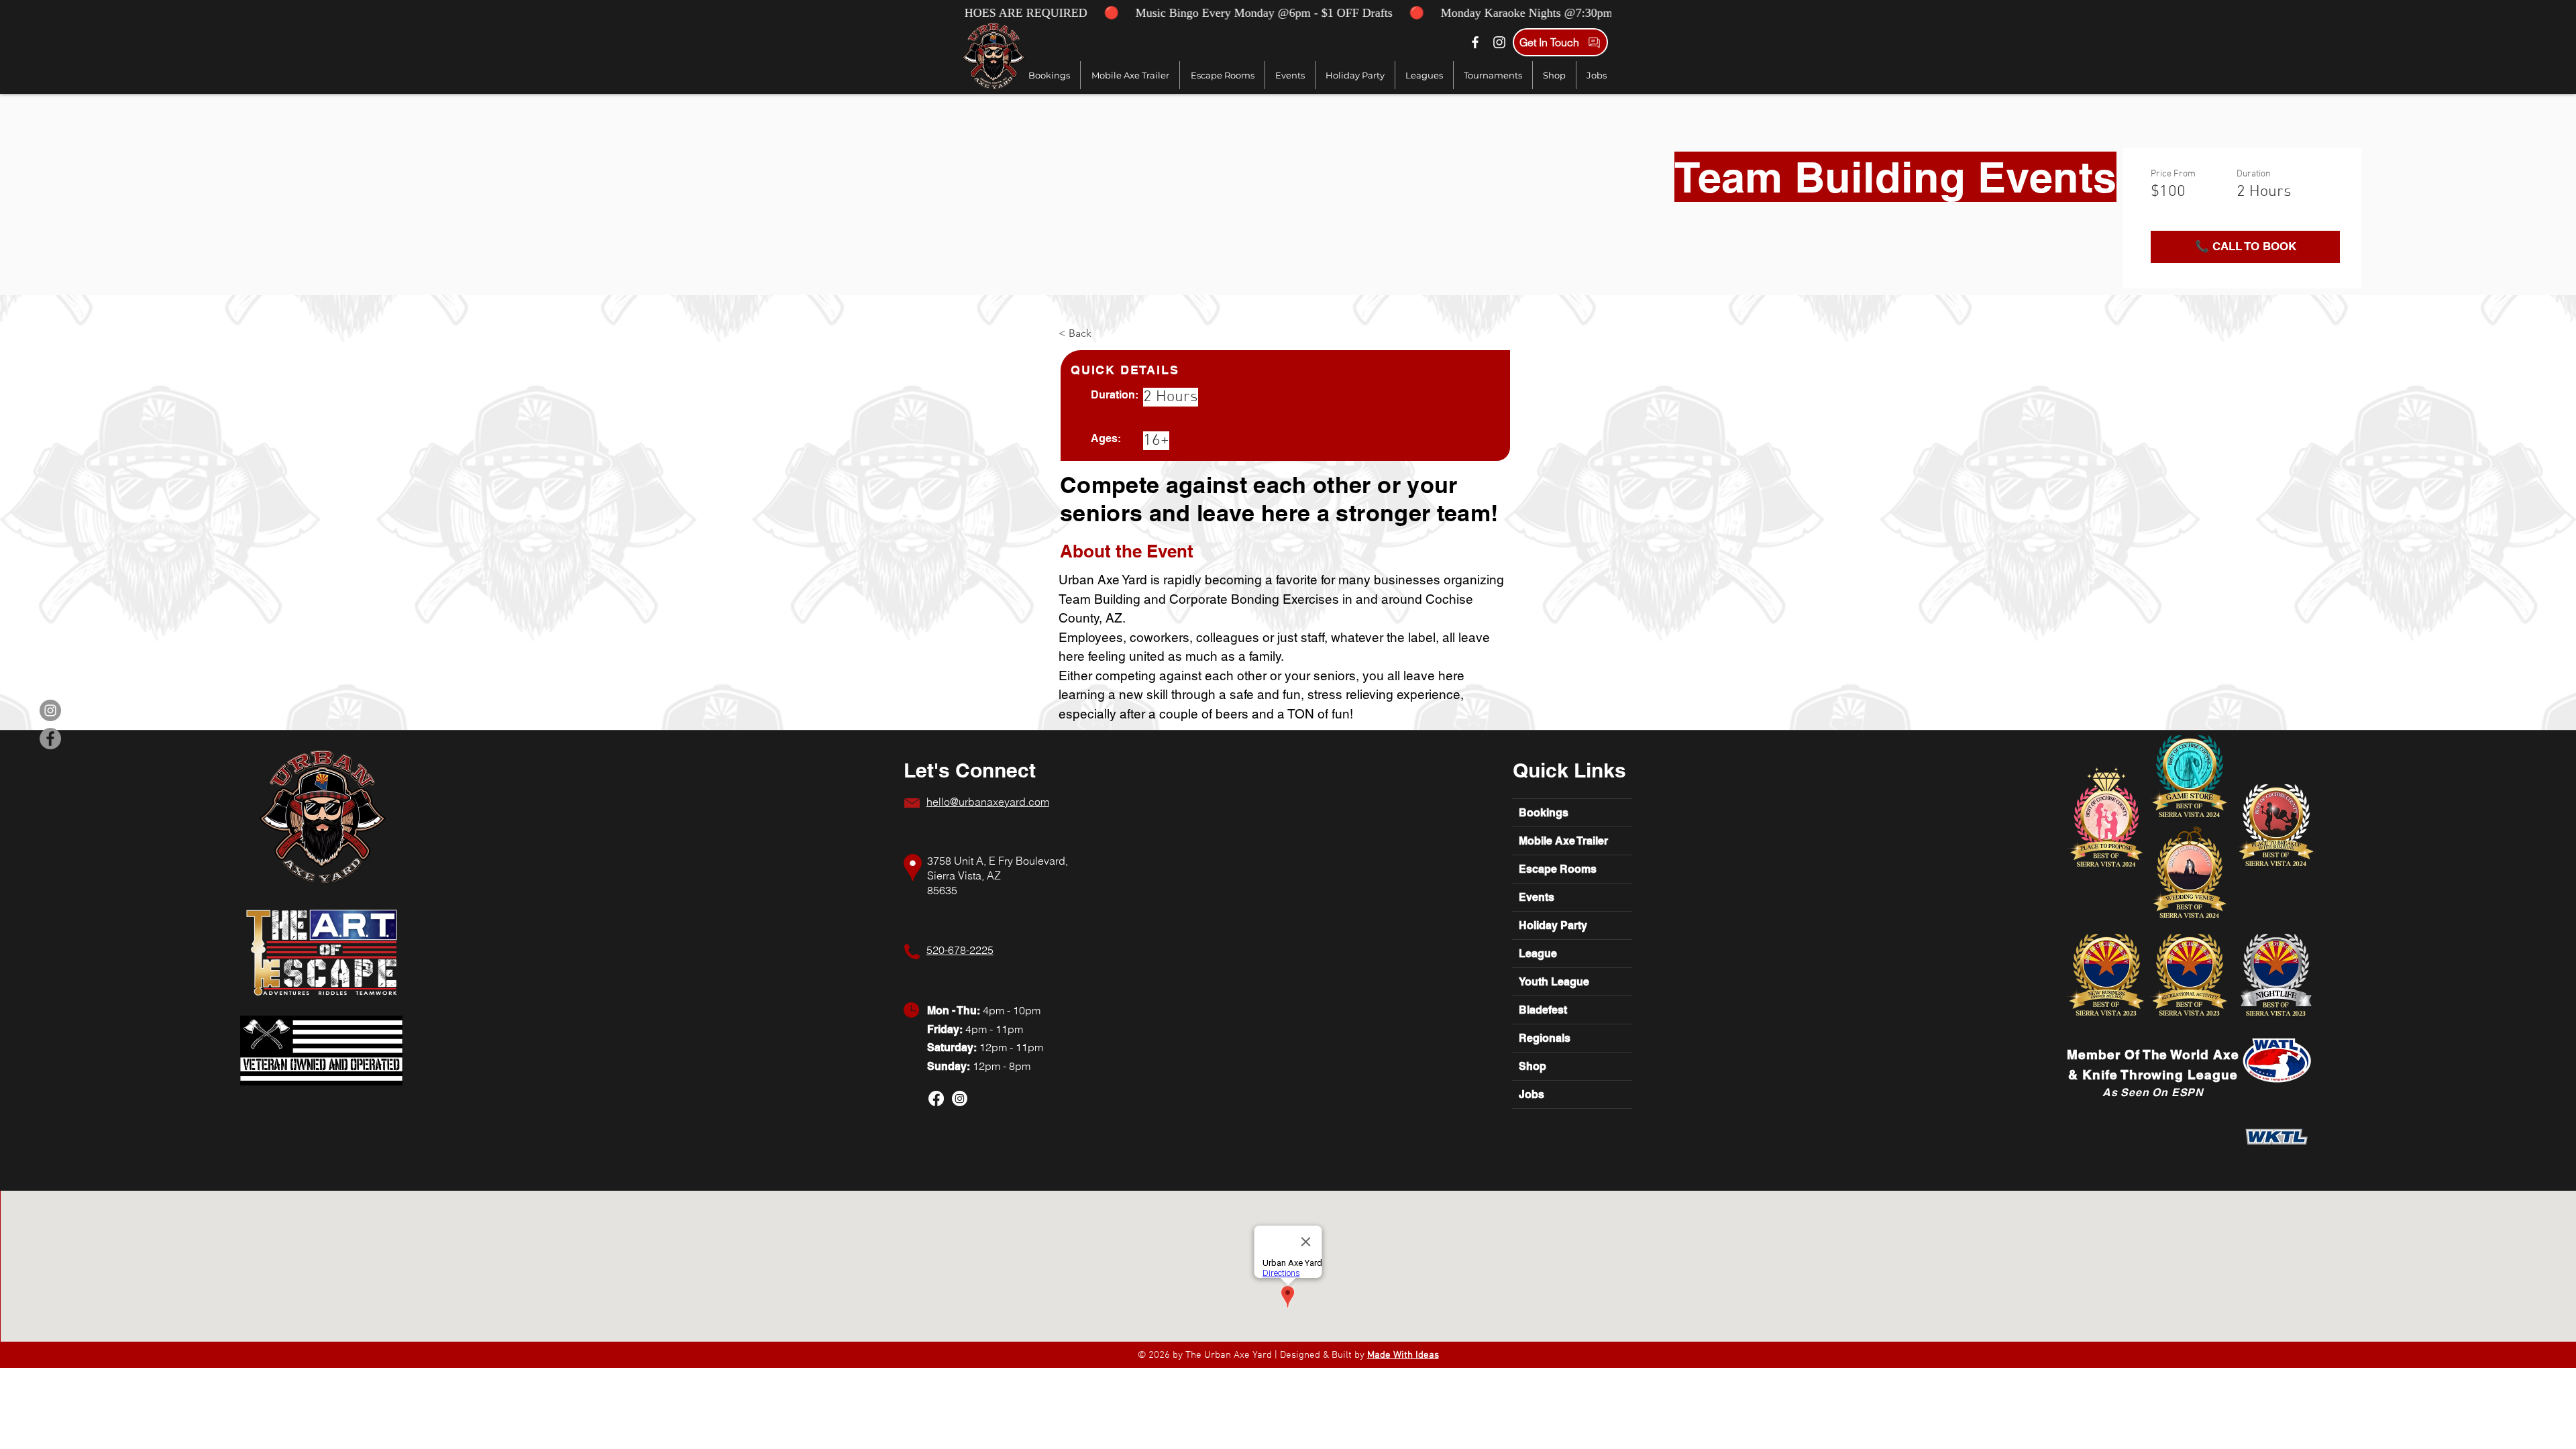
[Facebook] (1475, 42)
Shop (1533, 1066)
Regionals (1545, 1038)
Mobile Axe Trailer (1563, 841)
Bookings (1544, 813)
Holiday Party (1553, 925)
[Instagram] (1499, 42)
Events (1537, 897)
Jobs (1532, 1094)
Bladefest (1543, 1010)
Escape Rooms (1558, 869)
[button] (1424, 75)
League (1538, 954)
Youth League (1554, 982)
